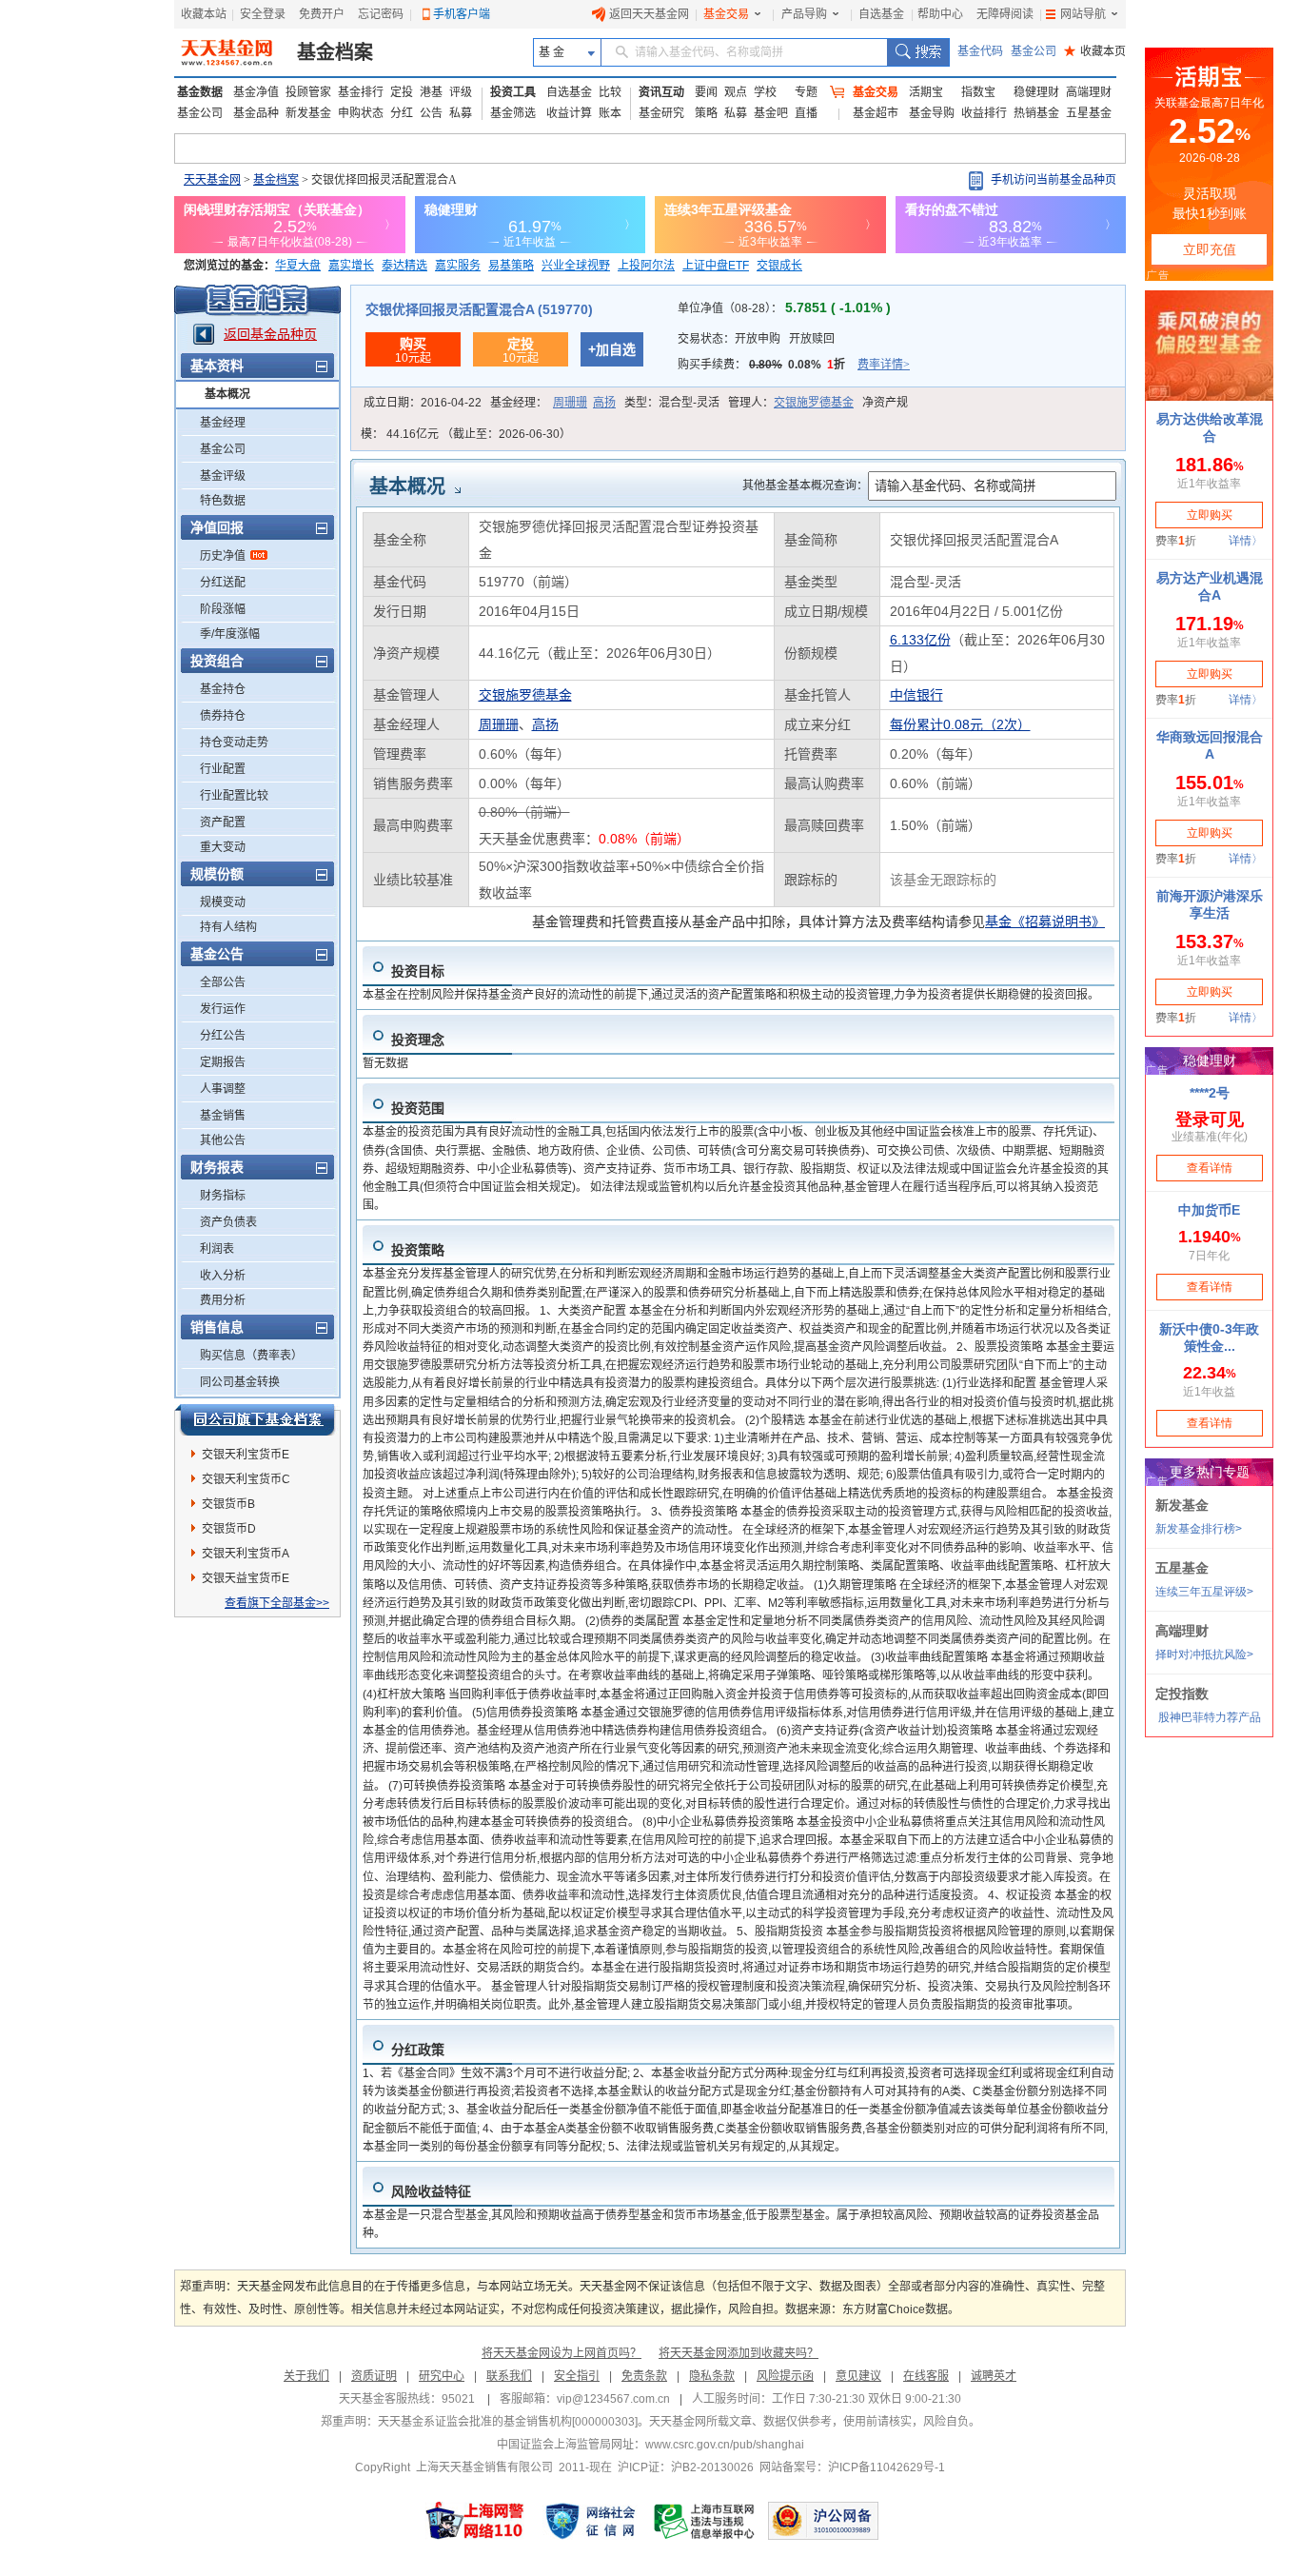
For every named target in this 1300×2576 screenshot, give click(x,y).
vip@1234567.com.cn (613, 2399)
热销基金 (1036, 113)
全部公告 (223, 982)
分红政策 (418, 2050)
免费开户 (322, 14)
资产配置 (223, 822)
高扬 (604, 403)
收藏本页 (1095, 51)
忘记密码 (381, 14)
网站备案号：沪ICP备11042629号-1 (852, 2467)
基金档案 (335, 52)
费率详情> (884, 365)
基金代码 (980, 51)
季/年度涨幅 (230, 634)
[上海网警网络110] (475, 2521)
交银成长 (779, 266)
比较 (610, 92)
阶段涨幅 (223, 609)
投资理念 (418, 1040)
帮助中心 (940, 14)
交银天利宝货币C (246, 1479)
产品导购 (804, 14)
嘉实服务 (458, 266)
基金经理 (223, 423)
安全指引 (577, 2376)
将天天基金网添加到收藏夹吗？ (739, 2353)
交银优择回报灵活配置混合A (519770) (479, 309)
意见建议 (858, 2376)
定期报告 (223, 1062)
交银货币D (229, 1529)
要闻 (706, 92)
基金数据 (200, 92)
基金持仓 (223, 689)
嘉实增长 (351, 266)
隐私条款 (712, 2376)
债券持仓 (223, 716)
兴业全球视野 (576, 266)
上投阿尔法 (646, 266)
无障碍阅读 (1005, 14)
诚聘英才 (994, 2376)
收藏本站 (204, 14)
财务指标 (223, 1196)
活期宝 (926, 92)
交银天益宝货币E (246, 1578)
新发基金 (308, 113)
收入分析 (223, 1276)
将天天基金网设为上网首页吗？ (561, 2353)
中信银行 (916, 695)
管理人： (791, 403)
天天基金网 (212, 180)
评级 (461, 92)
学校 (765, 92)
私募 (461, 113)
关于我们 (306, 2376)
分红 (402, 113)
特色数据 (223, 501)
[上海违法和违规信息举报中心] (705, 2521)
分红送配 (223, 583)
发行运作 (223, 1009)
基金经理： (553, 403)
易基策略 (511, 266)
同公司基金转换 (240, 1382)
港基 (431, 92)
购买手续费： (794, 365)
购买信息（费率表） (251, 1356)
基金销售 (223, 1116)
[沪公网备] (823, 2521)
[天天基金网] (229, 52)
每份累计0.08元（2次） (960, 724)
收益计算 (569, 113)
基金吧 (771, 113)
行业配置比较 (234, 796)
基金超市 (876, 113)
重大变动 (223, 847)
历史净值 (223, 556)
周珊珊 (570, 403)
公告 (431, 113)
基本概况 (227, 394)
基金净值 (256, 92)
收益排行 (984, 113)
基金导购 (932, 113)
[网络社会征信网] (590, 2521)
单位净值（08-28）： (784, 308)
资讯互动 (661, 92)
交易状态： (756, 339)
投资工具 (513, 92)
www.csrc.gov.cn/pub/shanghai (725, 2445)
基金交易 (726, 14)
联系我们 (509, 2376)
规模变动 (223, 902)
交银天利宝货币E (246, 1455)
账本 (610, 113)
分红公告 (223, 1036)
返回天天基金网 (649, 14)
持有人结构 (228, 927)
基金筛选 (513, 113)
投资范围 (418, 1108)
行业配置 (223, 769)
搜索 (918, 52)
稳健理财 (1036, 92)
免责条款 (644, 2376)
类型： (672, 403)
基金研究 (661, 113)
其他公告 (223, 1140)
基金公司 (1034, 51)
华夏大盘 (298, 266)
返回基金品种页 (270, 334)
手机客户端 (462, 14)
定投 (402, 92)
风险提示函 (785, 2376)
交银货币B (228, 1504)
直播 (806, 113)
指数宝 (978, 92)
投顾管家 (308, 92)
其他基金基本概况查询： (805, 485)
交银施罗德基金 (814, 403)
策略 (706, 113)
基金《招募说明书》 (1045, 921)
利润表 (217, 1249)
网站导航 (1083, 14)
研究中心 (442, 2376)
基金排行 (361, 92)
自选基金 (881, 14)
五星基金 (1089, 113)
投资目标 (418, 971)
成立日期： (423, 403)
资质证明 (374, 2376)
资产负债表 (228, 1222)
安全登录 (263, 14)
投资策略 (418, 1250)
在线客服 (926, 2376)
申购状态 (361, 113)
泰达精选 (404, 266)
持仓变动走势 (234, 743)
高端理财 (1089, 92)
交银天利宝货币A (246, 1554)
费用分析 (223, 1300)
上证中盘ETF (716, 266)
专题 (806, 92)
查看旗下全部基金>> (277, 1603)
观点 (736, 92)
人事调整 (223, 1089)
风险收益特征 (431, 2191)
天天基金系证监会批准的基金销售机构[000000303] (508, 2422)
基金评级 (223, 476)
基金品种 (256, 113)
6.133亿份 (920, 640)
